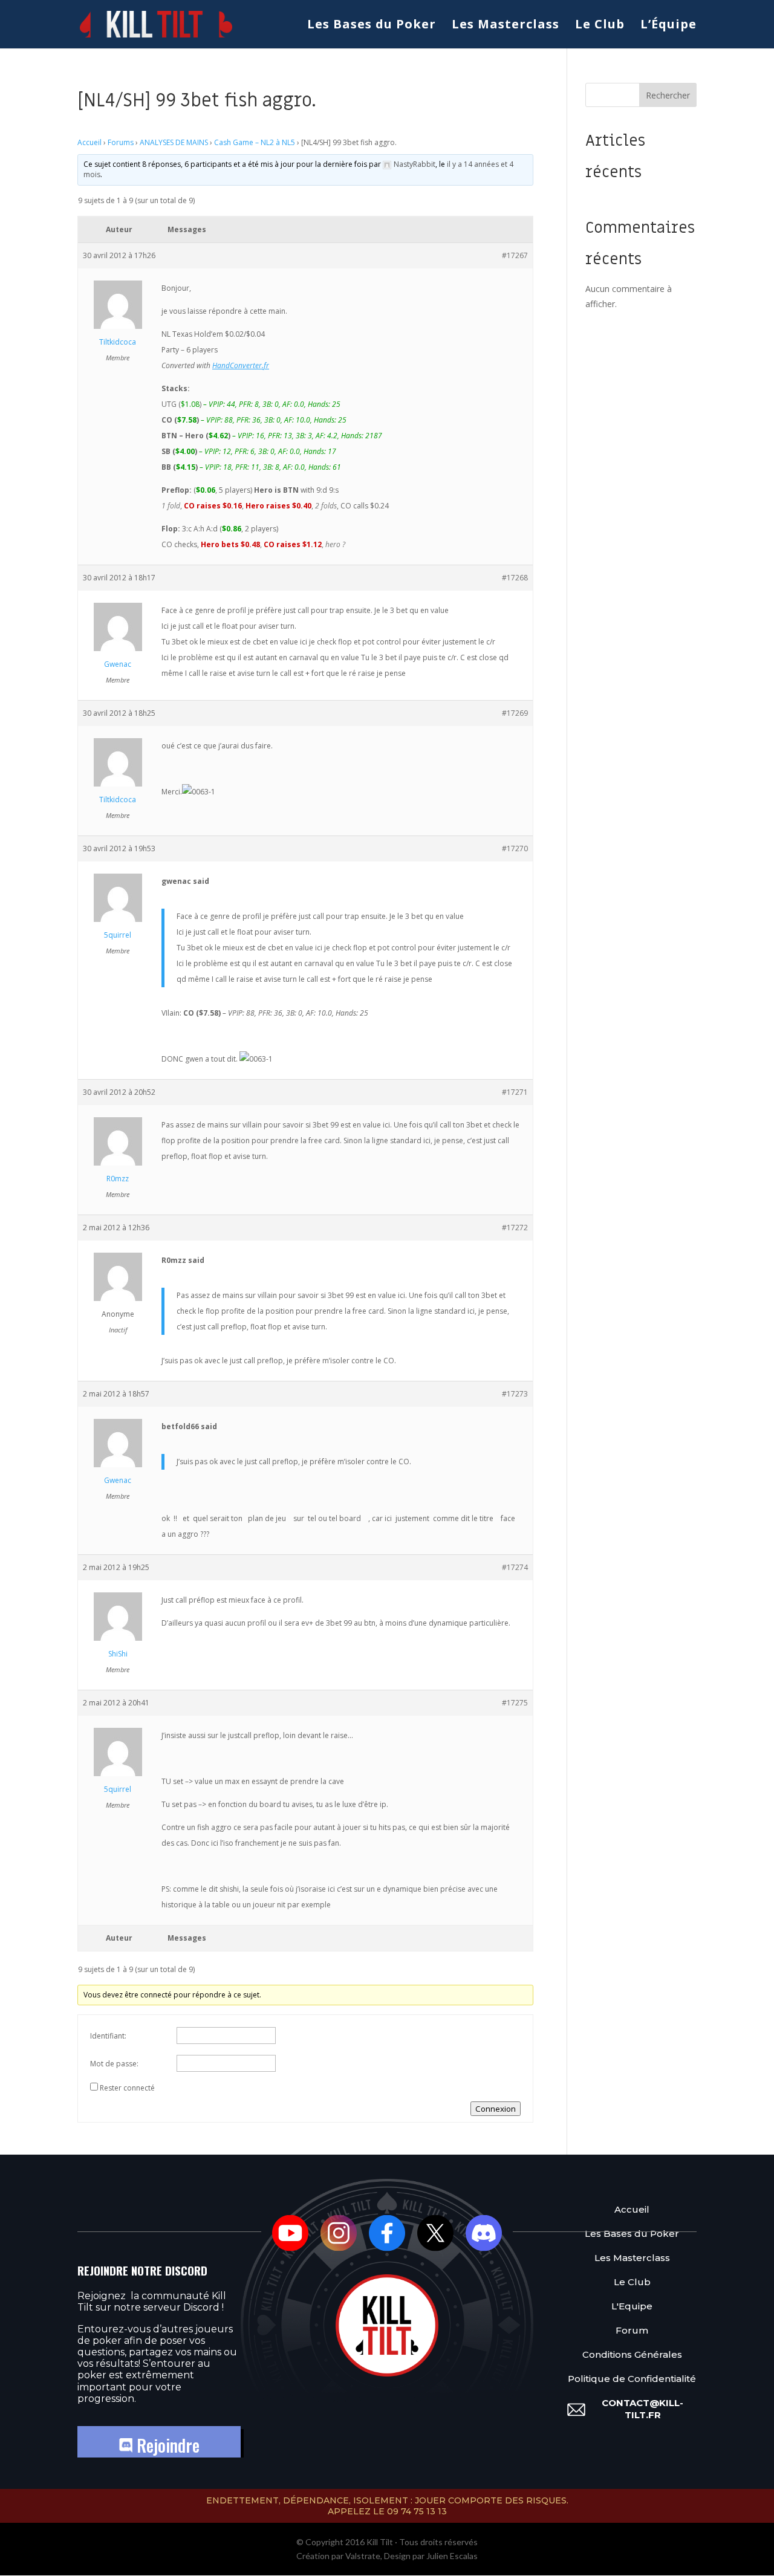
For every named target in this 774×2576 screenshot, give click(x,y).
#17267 (515, 255)
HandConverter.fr (241, 365)
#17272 (515, 1228)
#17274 (515, 1567)
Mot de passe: (114, 2064)
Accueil (89, 142)
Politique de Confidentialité (632, 2379)
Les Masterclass (506, 26)
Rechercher (668, 95)
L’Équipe (668, 26)
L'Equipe (632, 2306)
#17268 (515, 578)
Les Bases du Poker (372, 26)
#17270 (515, 848)
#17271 (515, 1092)
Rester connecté (127, 2088)
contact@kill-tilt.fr (642, 2409)
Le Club (600, 26)
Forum (632, 2330)
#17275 (515, 1703)
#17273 (515, 1394)
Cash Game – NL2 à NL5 (255, 142)
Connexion (496, 2109)
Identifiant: (108, 2036)
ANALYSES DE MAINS (174, 142)
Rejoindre (166, 2445)
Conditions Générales (632, 2354)
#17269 (515, 713)
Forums (121, 142)
